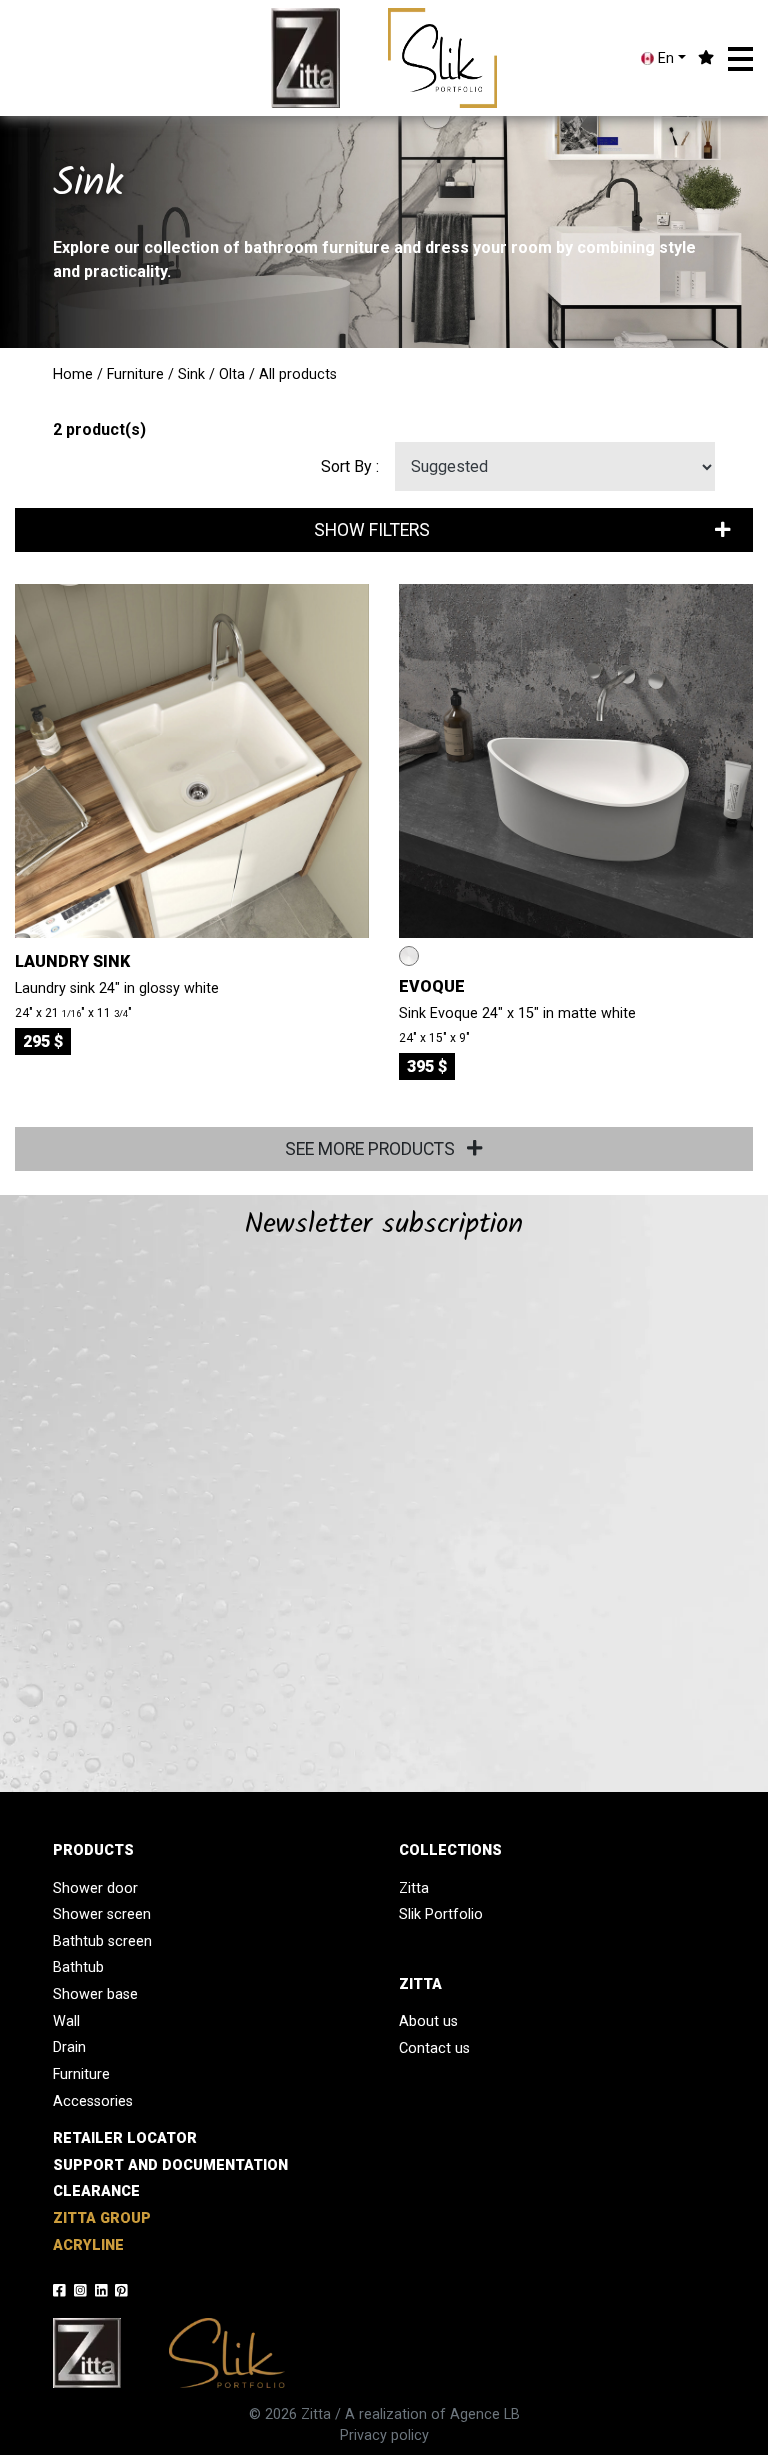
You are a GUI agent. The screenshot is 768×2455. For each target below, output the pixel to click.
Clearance (96, 2191)
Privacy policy (384, 2435)
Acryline (88, 2245)
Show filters (372, 530)
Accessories (93, 2101)
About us (428, 2021)
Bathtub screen (102, 1941)
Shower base (95, 1994)
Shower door (95, 1888)
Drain (69, 2047)
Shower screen (102, 1914)
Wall (66, 2021)
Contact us (434, 2048)
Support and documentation (170, 2165)
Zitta (414, 1888)
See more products (372, 1149)
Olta (232, 374)
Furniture (135, 374)
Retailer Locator (125, 2138)
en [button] (664, 58)
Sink (191, 374)
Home (73, 374)
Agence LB (485, 2414)
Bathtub (78, 1967)
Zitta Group (102, 2218)
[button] (740, 59)
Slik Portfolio (441, 1914)
